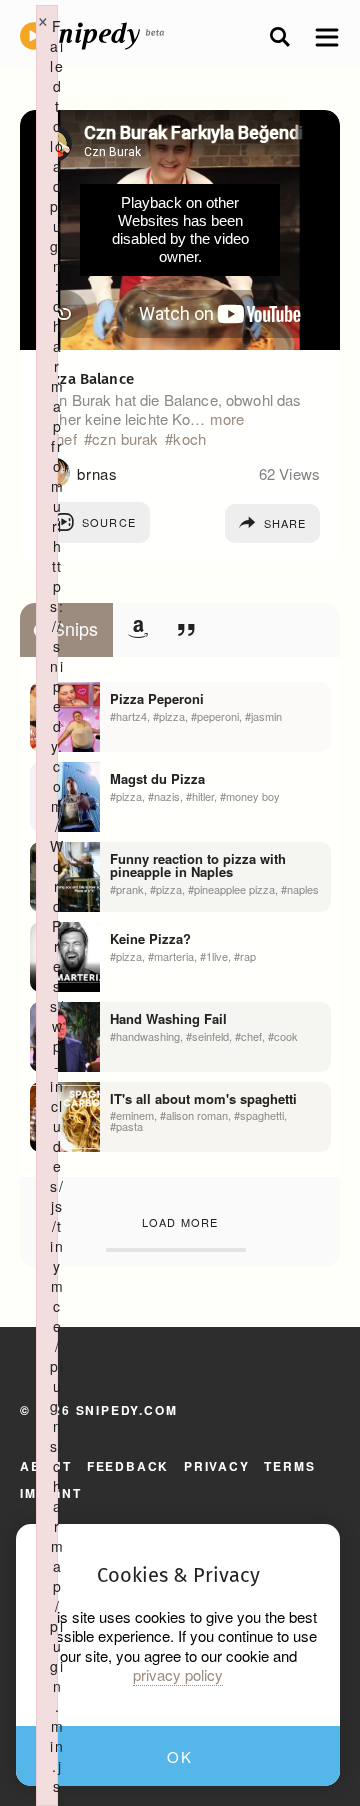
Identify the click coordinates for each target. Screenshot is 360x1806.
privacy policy (178, 1675)
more (227, 418)
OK (179, 1756)
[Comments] (186, 629)
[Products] (138, 629)
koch (189, 439)
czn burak (125, 439)
